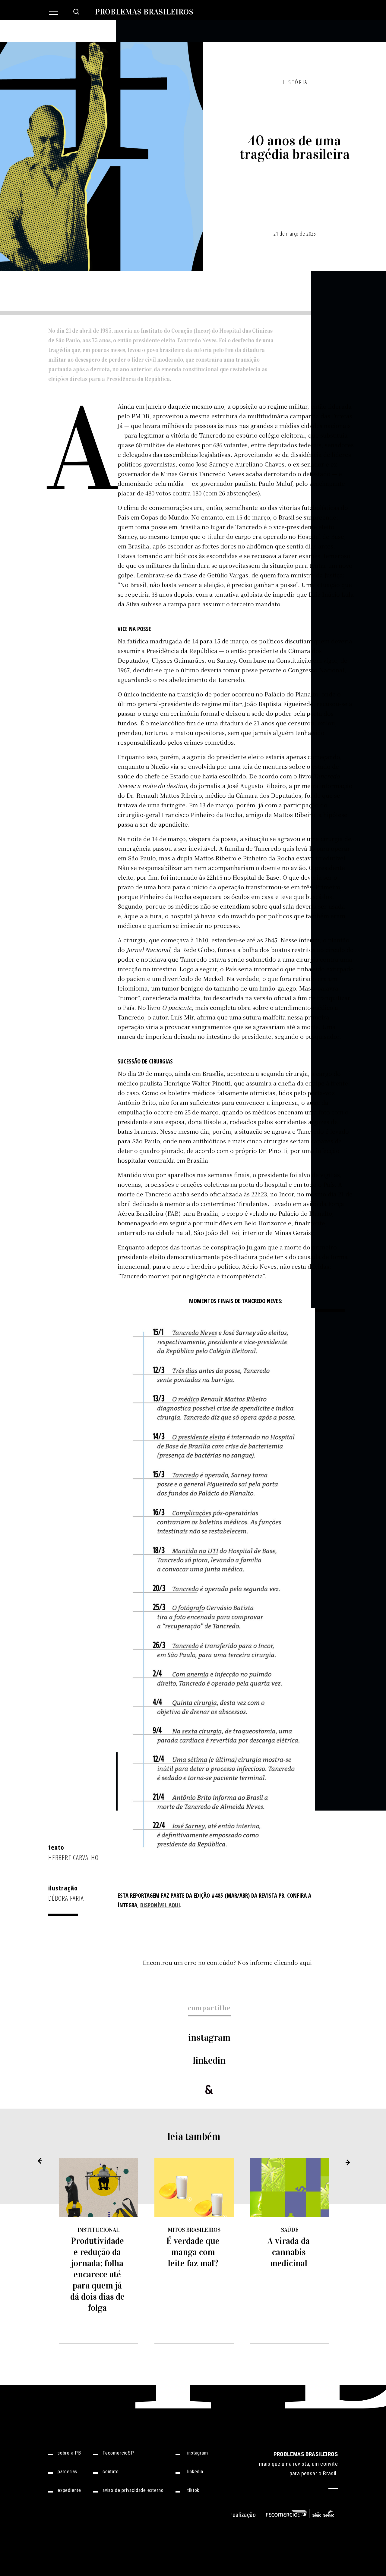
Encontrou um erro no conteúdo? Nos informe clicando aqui (227, 1962)
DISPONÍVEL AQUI (160, 1905)
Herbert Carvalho (74, 1857)
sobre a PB (69, 2453)
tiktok (193, 2490)
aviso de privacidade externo (133, 2490)
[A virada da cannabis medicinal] (290, 2188)
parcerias (67, 2472)
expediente (69, 2490)
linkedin (209, 2061)
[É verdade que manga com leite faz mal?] (194, 2188)
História (295, 82)
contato (111, 2472)
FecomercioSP (118, 2453)
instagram (209, 2038)
